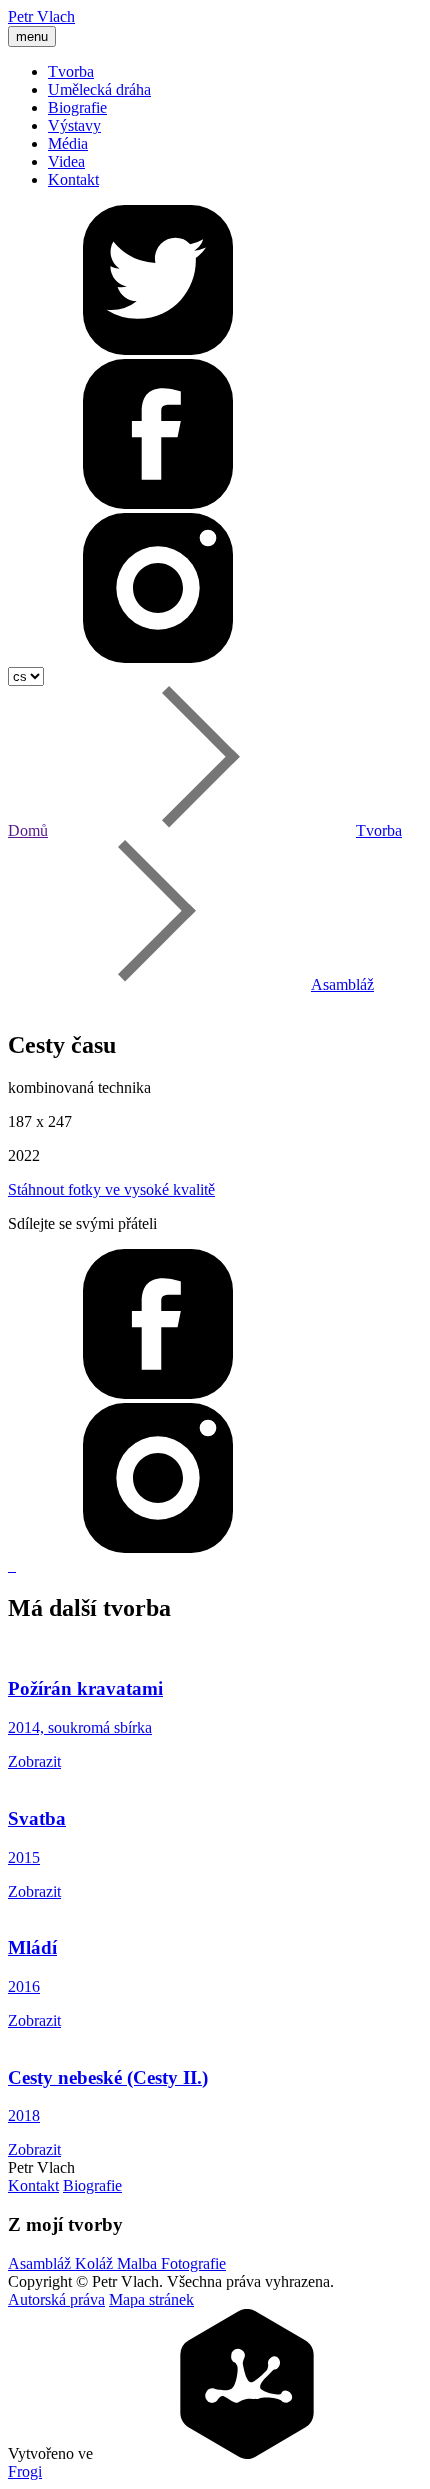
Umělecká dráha (99, 89)
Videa (66, 161)
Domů (28, 830)
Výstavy (74, 125)
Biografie (77, 107)
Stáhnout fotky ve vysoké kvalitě (111, 1189)
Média (68, 143)
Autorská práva (56, 2299)
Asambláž (342, 984)
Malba (139, 2263)
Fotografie (193, 2263)
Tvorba (71, 71)
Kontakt (73, 179)
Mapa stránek (151, 2299)
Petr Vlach (41, 16)
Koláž (96, 2263)
